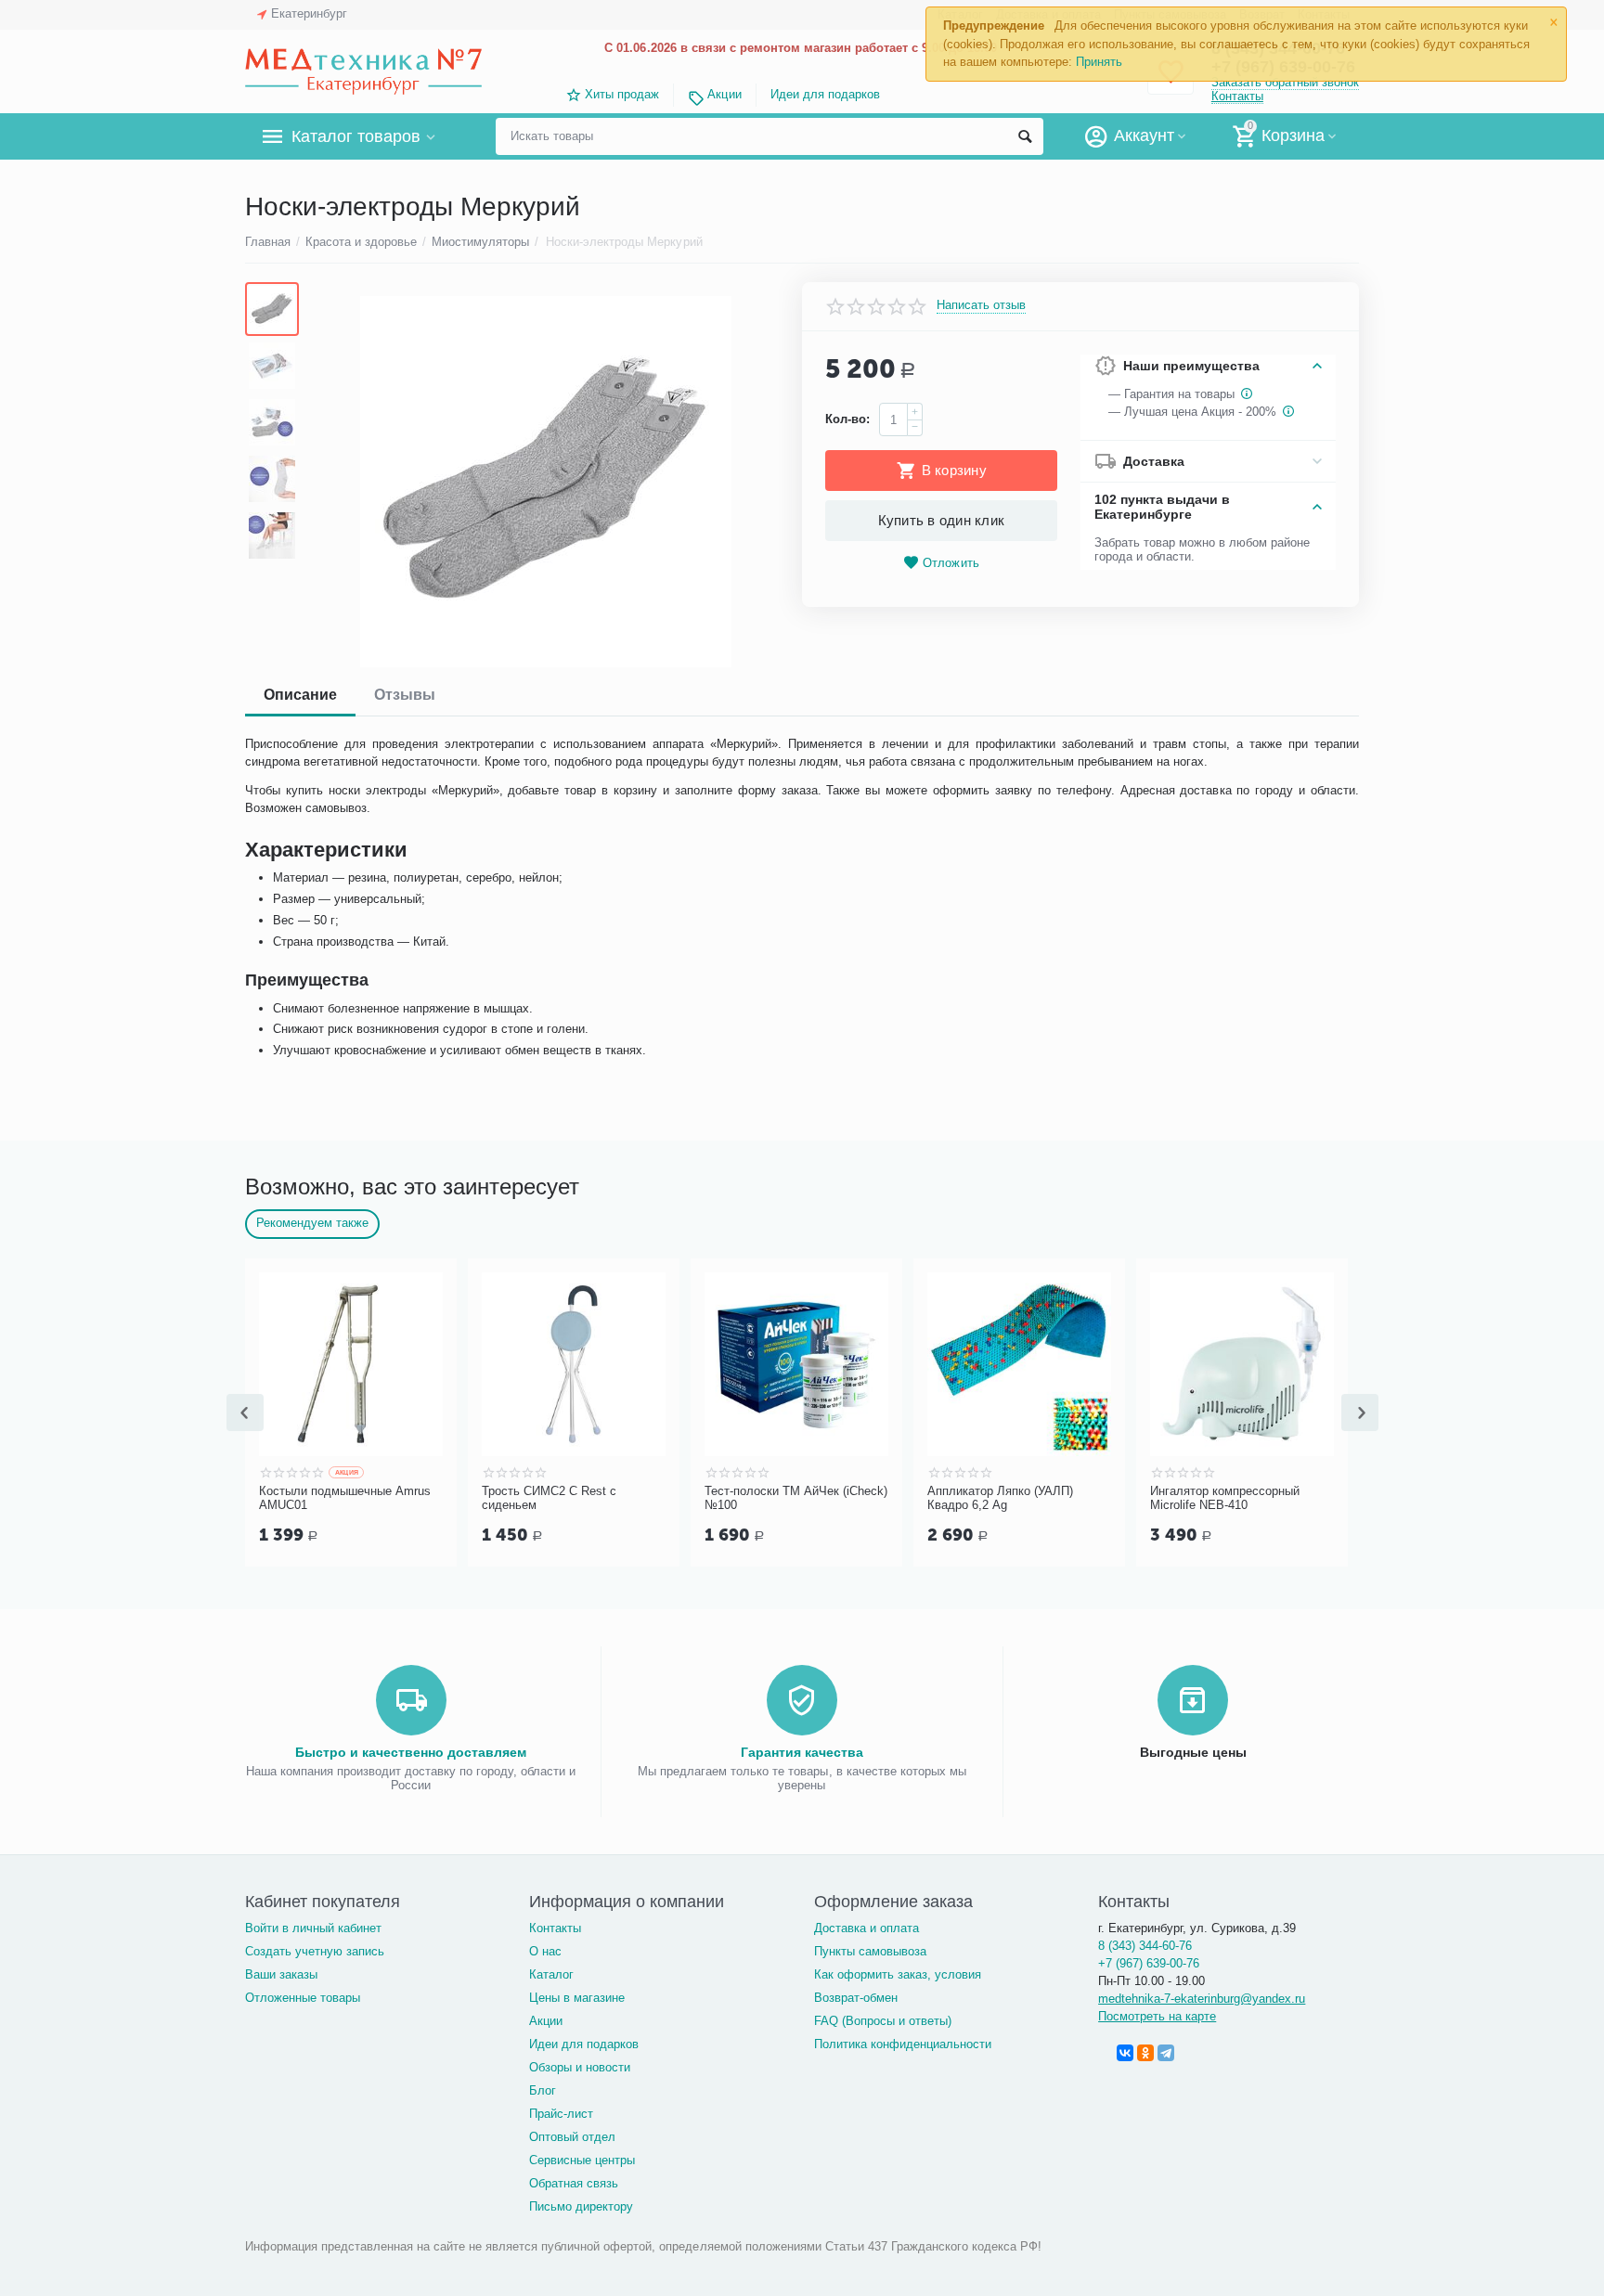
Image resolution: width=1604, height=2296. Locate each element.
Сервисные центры (582, 2160)
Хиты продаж (622, 94)
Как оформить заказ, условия (898, 1974)
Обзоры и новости (580, 2067)
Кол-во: (847, 419)
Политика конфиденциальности (903, 2044)
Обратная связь (574, 2183)
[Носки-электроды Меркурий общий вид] (545, 482)
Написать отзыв (981, 305)
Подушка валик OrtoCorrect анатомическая (912, 1498)
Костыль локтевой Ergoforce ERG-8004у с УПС (693, 1498)
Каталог (551, 1974)
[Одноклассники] (1145, 2053)
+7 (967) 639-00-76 (1149, 1963)
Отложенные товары (303, 1998)
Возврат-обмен (856, 1998)
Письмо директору (581, 2206)
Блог (543, 2090)
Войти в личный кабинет (313, 1928)
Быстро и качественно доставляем (411, 1752)
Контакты (1237, 96)
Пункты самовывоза (870, 1951)
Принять (1099, 62)
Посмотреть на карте (1157, 2016)
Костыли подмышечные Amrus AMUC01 (1145, 1498)
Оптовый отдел (572, 2137)
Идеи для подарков (825, 94)
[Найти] (1025, 136)
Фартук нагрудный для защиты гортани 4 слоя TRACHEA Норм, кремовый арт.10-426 (481, 1499)
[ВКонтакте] (1125, 2053)
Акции (724, 94)
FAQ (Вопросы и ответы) (883, 2021)
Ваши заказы (281, 1974)
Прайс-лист (561, 2114)
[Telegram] (1166, 2053)
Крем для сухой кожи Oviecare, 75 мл (256, 1498)
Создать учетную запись (315, 1951)
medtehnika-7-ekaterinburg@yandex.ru (1202, 1999)
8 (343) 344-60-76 (1145, 1946)
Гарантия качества (802, 1752)
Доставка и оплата (867, 1928)
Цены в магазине (577, 1998)
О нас (545, 1951)
